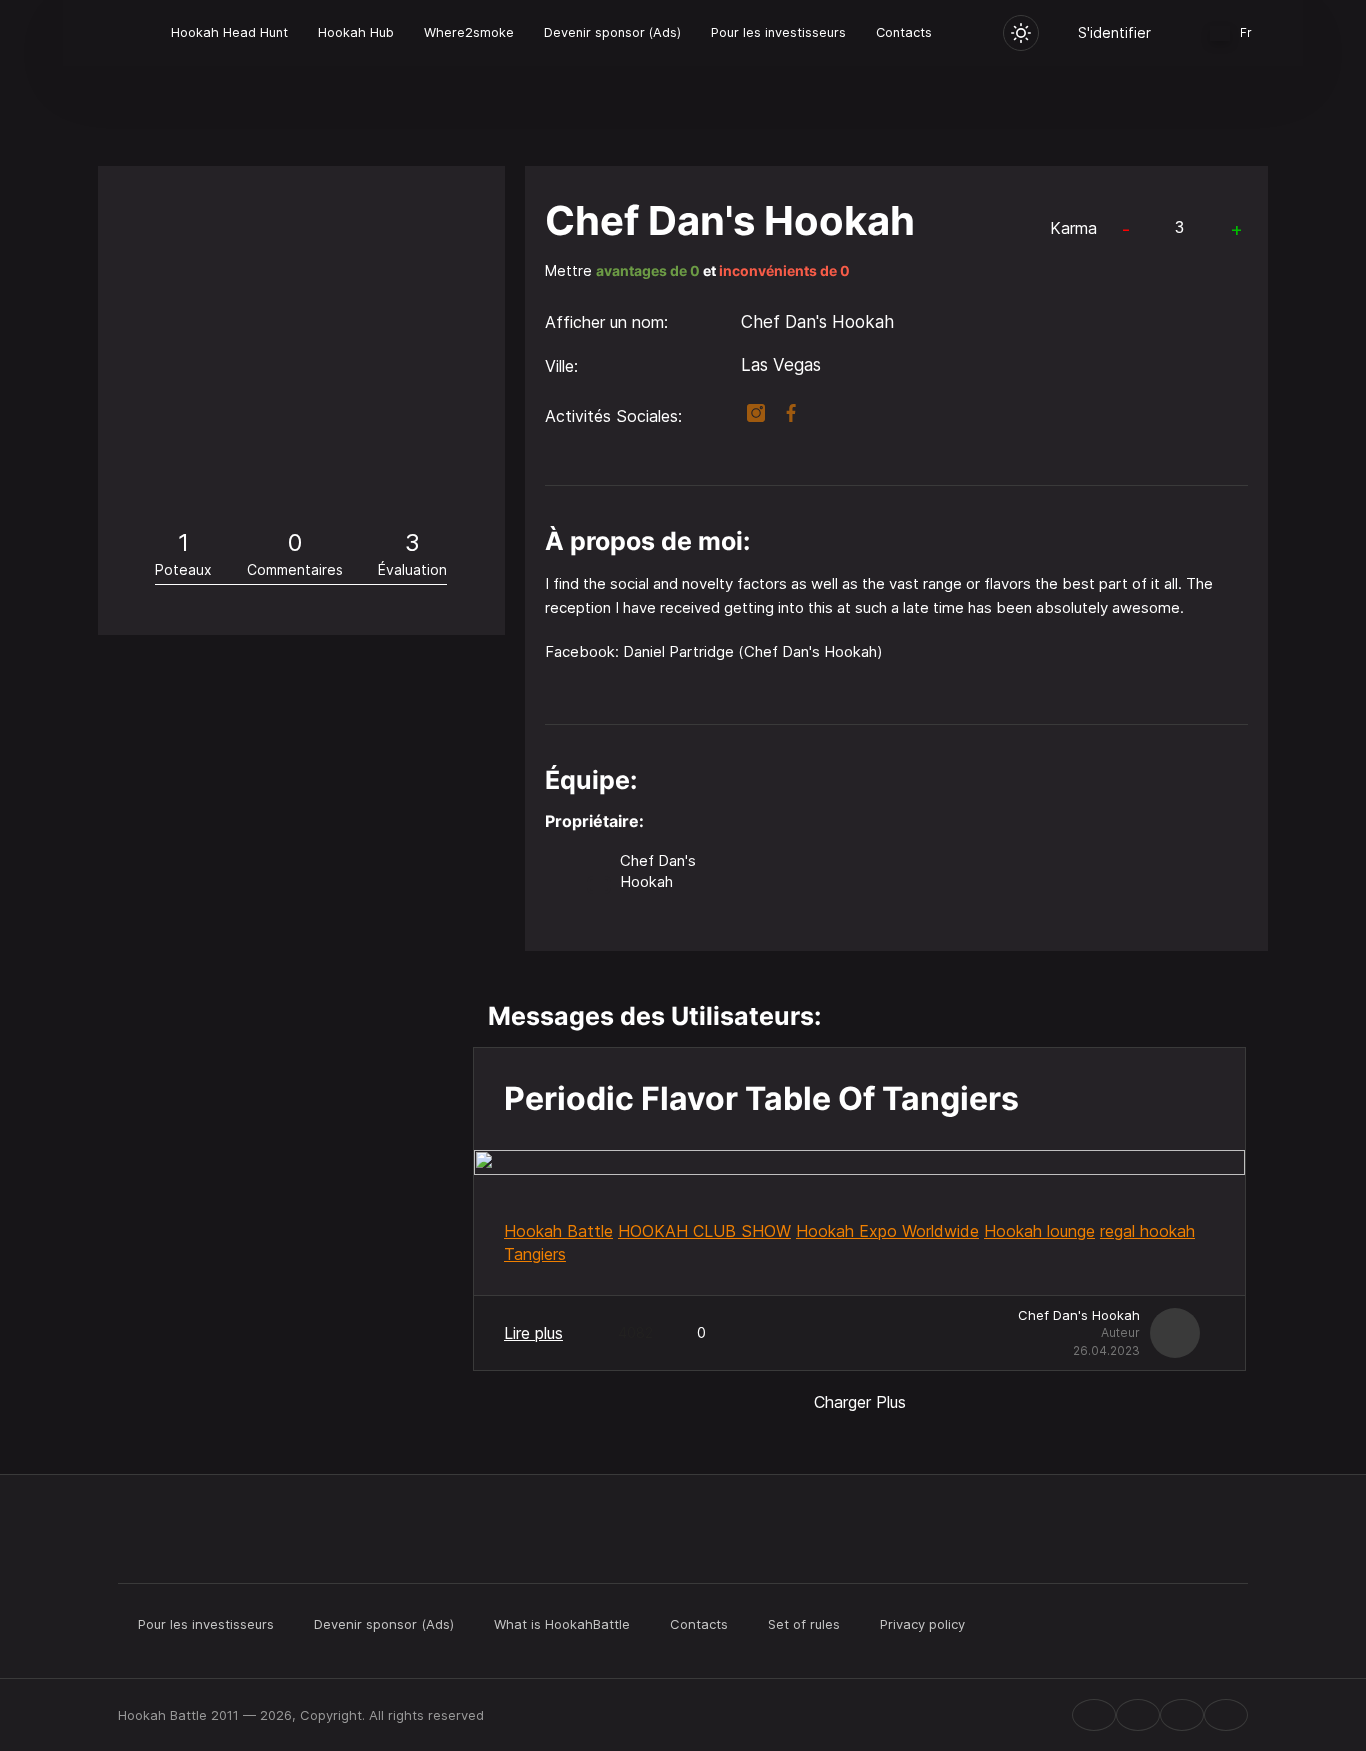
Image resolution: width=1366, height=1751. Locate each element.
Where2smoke (469, 32)
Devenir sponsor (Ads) (612, 32)
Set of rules (804, 1624)
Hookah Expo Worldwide (887, 1231)
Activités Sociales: (613, 416)
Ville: (561, 366)
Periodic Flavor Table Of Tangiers (761, 1098)
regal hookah (1147, 1231)
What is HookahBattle (562, 1624)
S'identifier (1114, 32)
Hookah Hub (356, 32)
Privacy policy (922, 1624)
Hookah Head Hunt (229, 32)
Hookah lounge (1039, 1231)
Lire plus (533, 1333)
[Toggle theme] (1021, 33)
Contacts (904, 32)
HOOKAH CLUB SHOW (704, 1231)
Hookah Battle (558, 1231)
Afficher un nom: (606, 322)
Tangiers (535, 1254)
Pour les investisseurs (778, 32)
